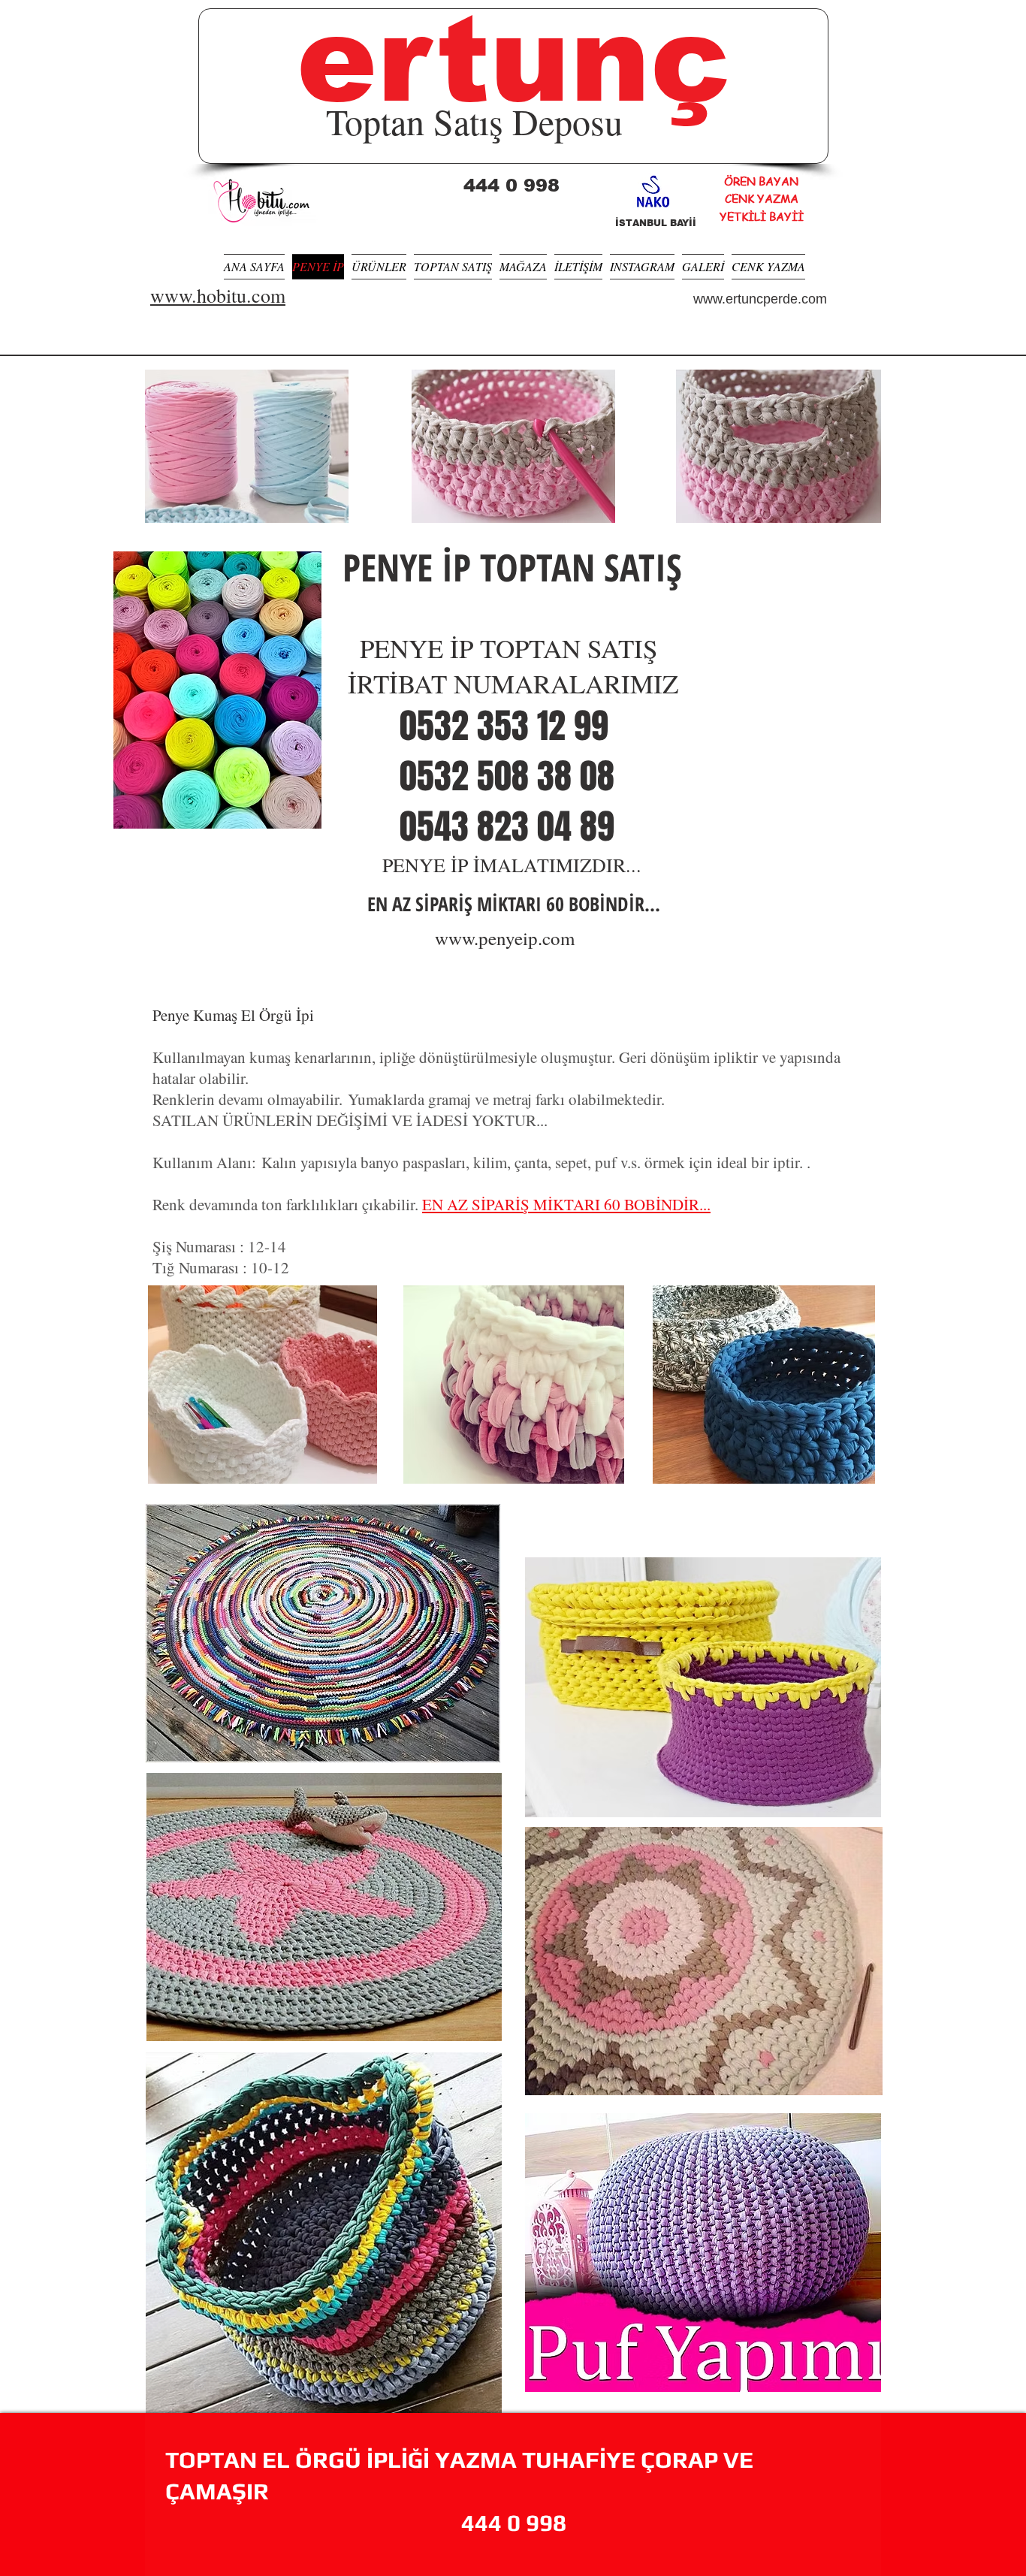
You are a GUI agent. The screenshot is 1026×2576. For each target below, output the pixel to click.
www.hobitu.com (218, 295)
